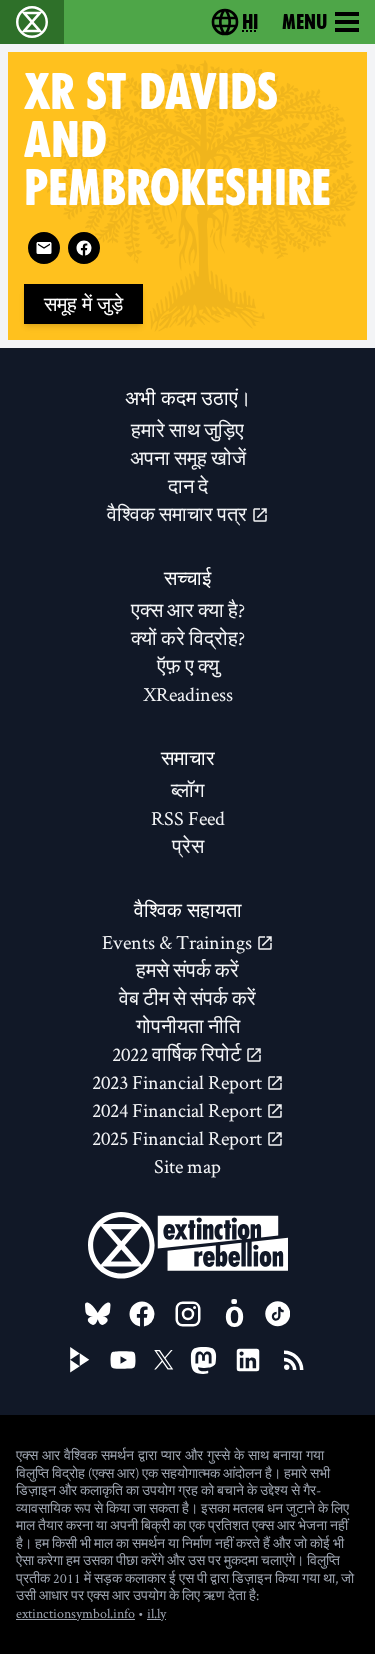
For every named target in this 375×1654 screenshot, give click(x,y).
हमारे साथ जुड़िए (187, 430)
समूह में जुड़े (83, 304)
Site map (187, 1166)
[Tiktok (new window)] (278, 1314)
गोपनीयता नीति (188, 1026)
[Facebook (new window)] (84, 248)
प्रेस (188, 846)
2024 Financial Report (179, 1110)
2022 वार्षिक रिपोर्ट (178, 1054)
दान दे (188, 486)
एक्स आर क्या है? (188, 610)
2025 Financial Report (179, 1138)
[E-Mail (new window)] (44, 248)
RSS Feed (188, 818)
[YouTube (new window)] (123, 1360)
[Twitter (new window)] (164, 1360)
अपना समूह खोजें (188, 458)
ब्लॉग (187, 790)
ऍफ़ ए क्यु (188, 666)
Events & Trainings (179, 942)
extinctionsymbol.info (75, 1613)
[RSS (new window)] (294, 1360)
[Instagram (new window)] (188, 1314)
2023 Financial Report (179, 1082)
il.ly (156, 1613)
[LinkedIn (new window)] (248, 1360)
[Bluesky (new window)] (98, 1314)
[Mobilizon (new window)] (234, 1314)
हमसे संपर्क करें (187, 970)
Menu (304, 22)
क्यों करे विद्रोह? (188, 638)
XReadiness (188, 694)
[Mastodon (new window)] (203, 1360)
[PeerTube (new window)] (80, 1360)
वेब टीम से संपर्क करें (187, 998)
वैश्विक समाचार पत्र (179, 514)
